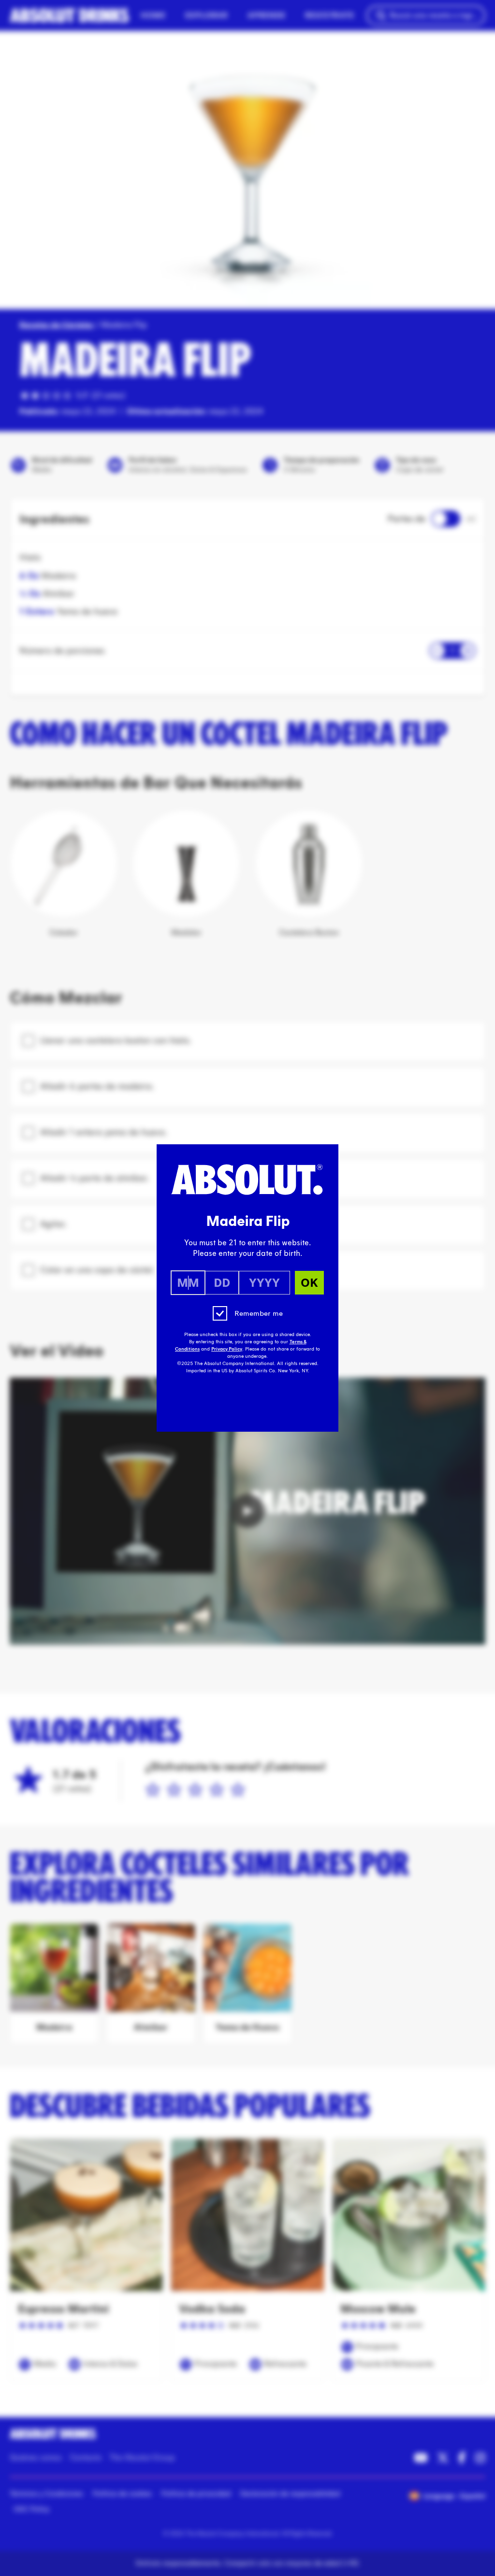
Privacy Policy (227, 1349)
